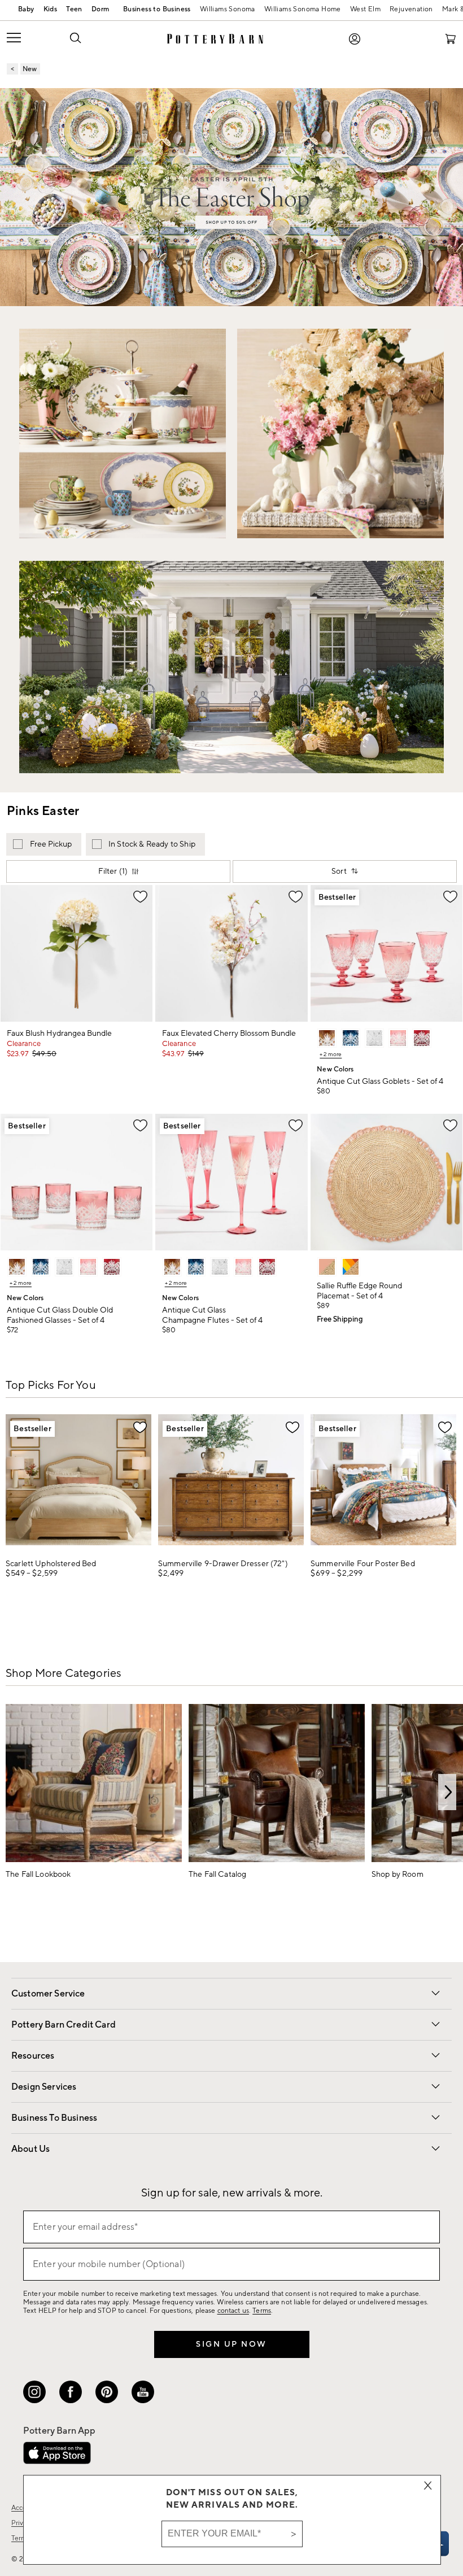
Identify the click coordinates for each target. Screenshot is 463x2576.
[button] (75, 37)
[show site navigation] (29, 39)
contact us (233, 2311)
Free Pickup (51, 844)
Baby (26, 9)
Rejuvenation (411, 9)
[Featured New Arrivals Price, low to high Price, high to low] (347, 873)
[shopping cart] (451, 39)
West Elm (365, 9)
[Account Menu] (355, 39)
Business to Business (154, 10)
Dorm (101, 9)
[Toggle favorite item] (140, 1427)
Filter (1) (113, 871)
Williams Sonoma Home (303, 9)
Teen (74, 9)
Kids (51, 9)
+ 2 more (331, 1054)
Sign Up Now (231, 2344)
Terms (262, 2311)
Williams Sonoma (228, 9)
